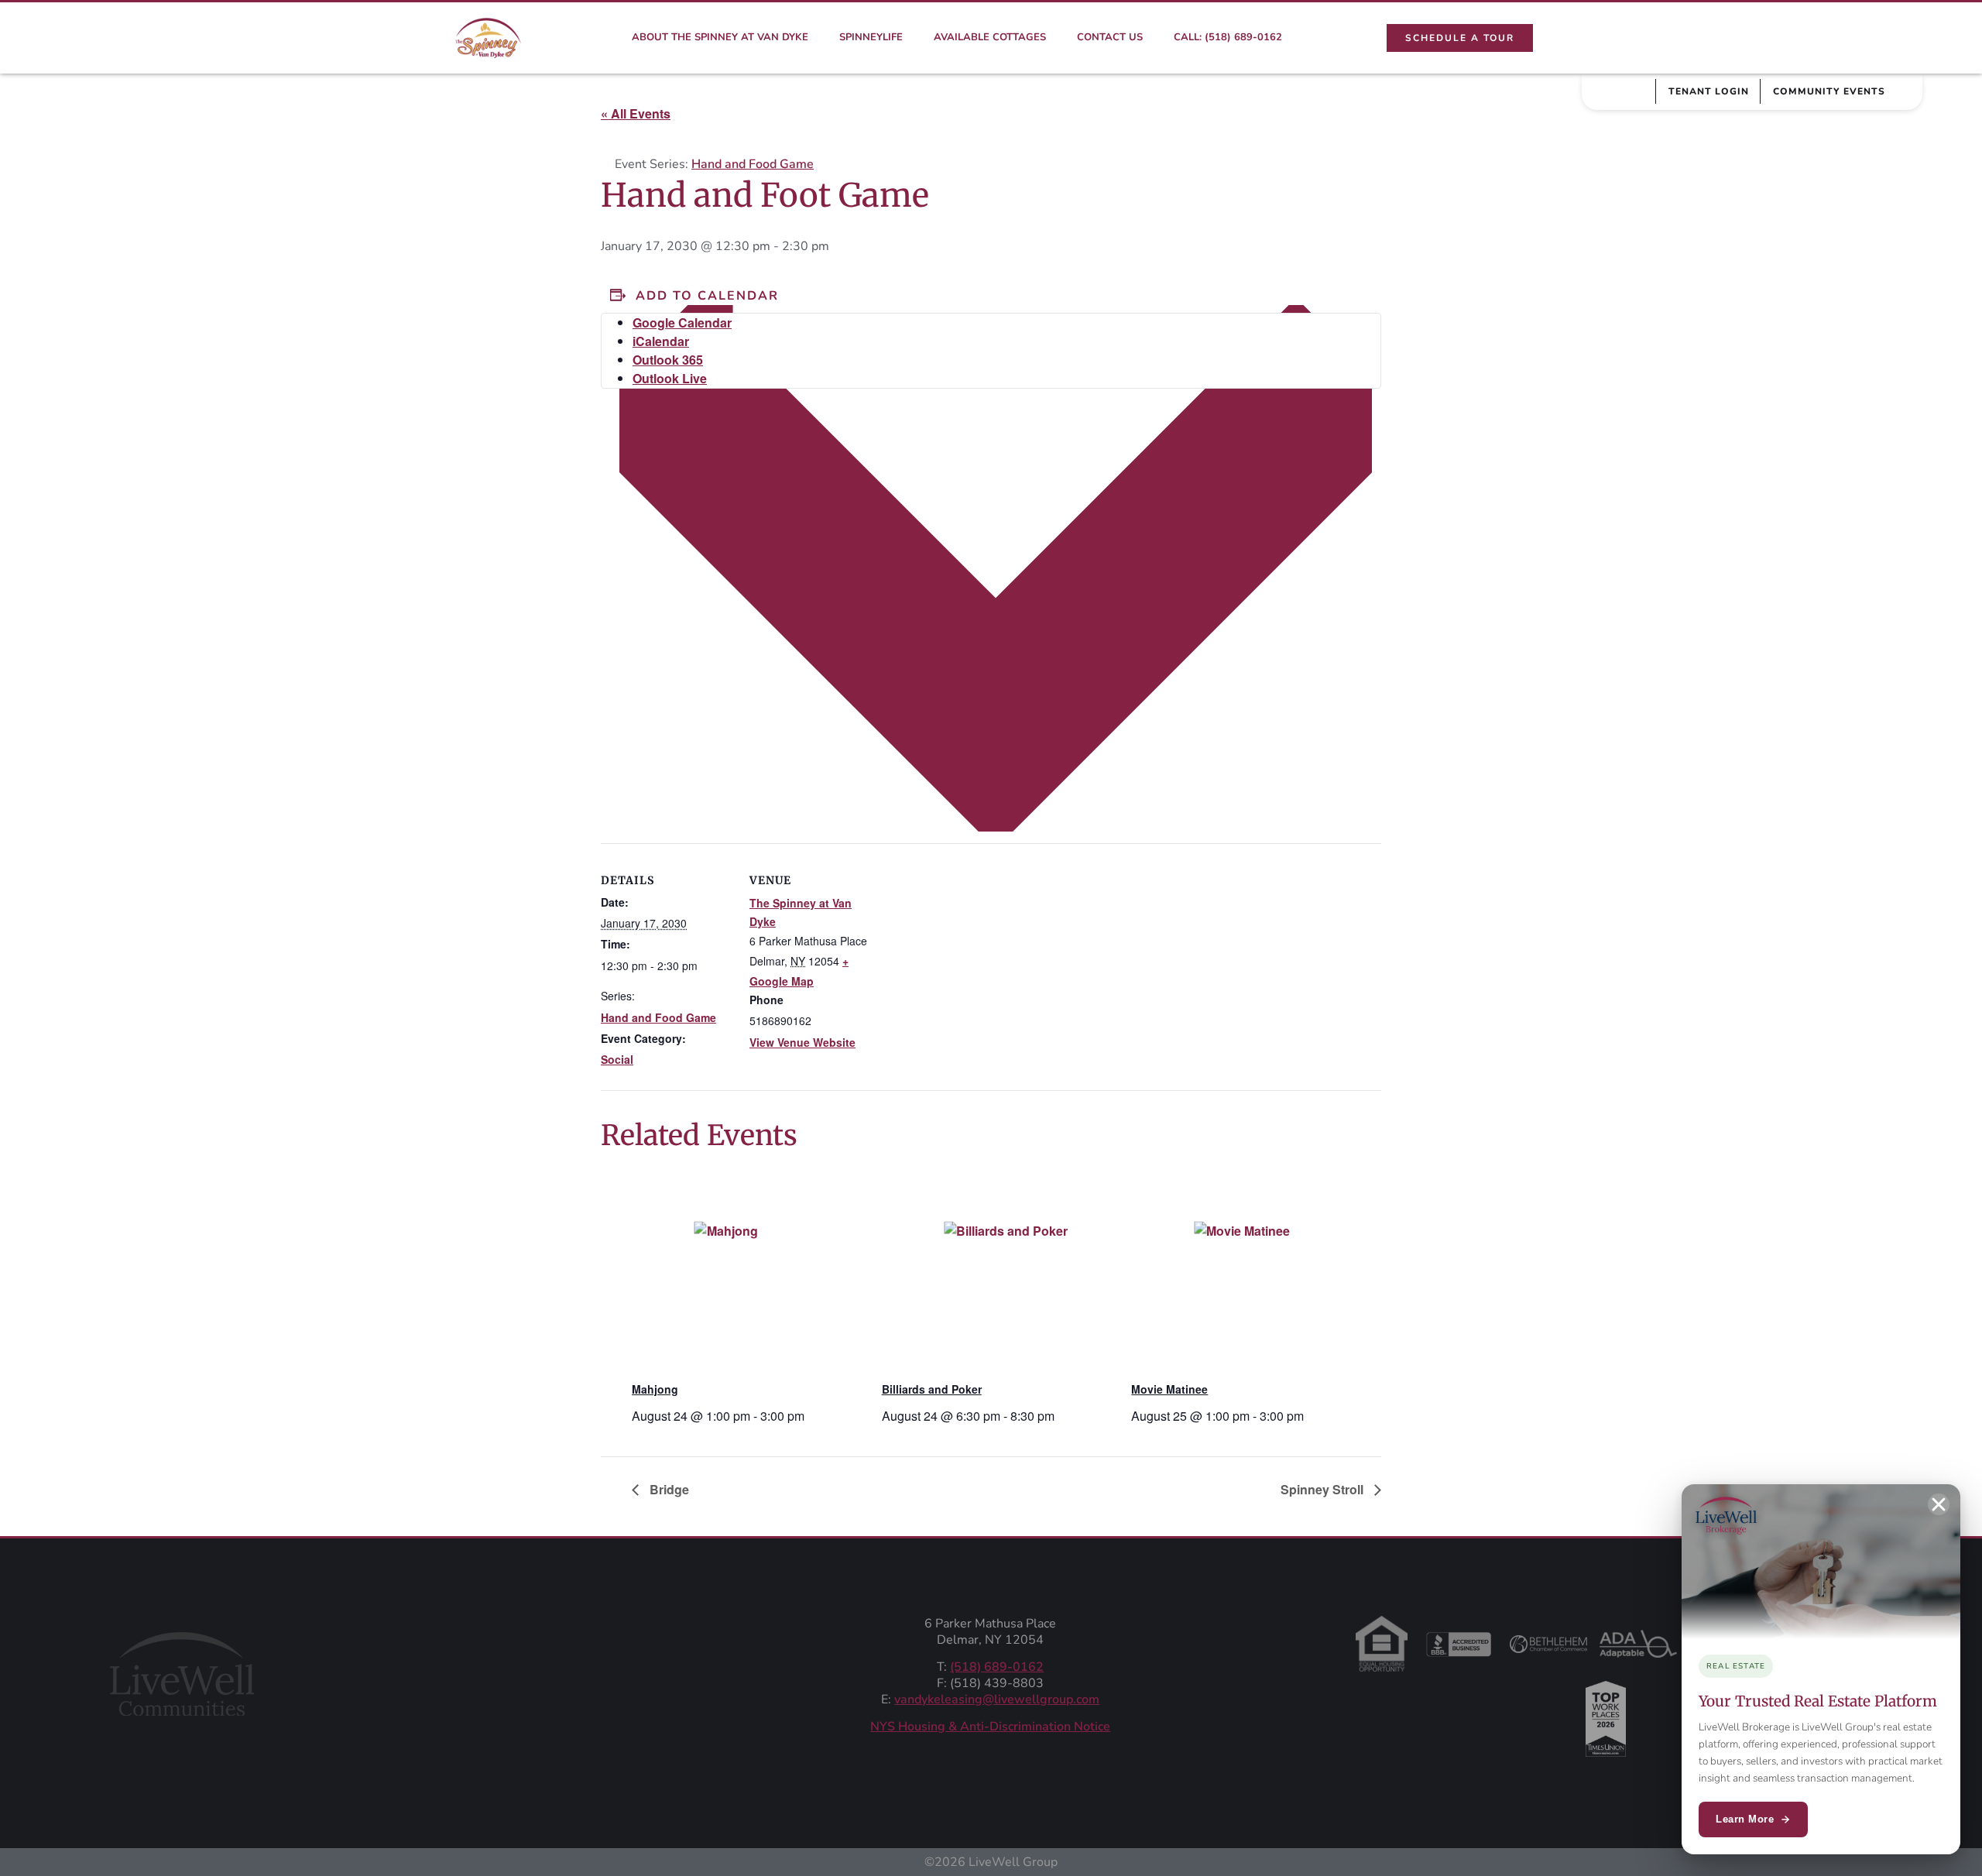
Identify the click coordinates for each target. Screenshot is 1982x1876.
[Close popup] (1939, 1504)
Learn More (1745, 1819)
